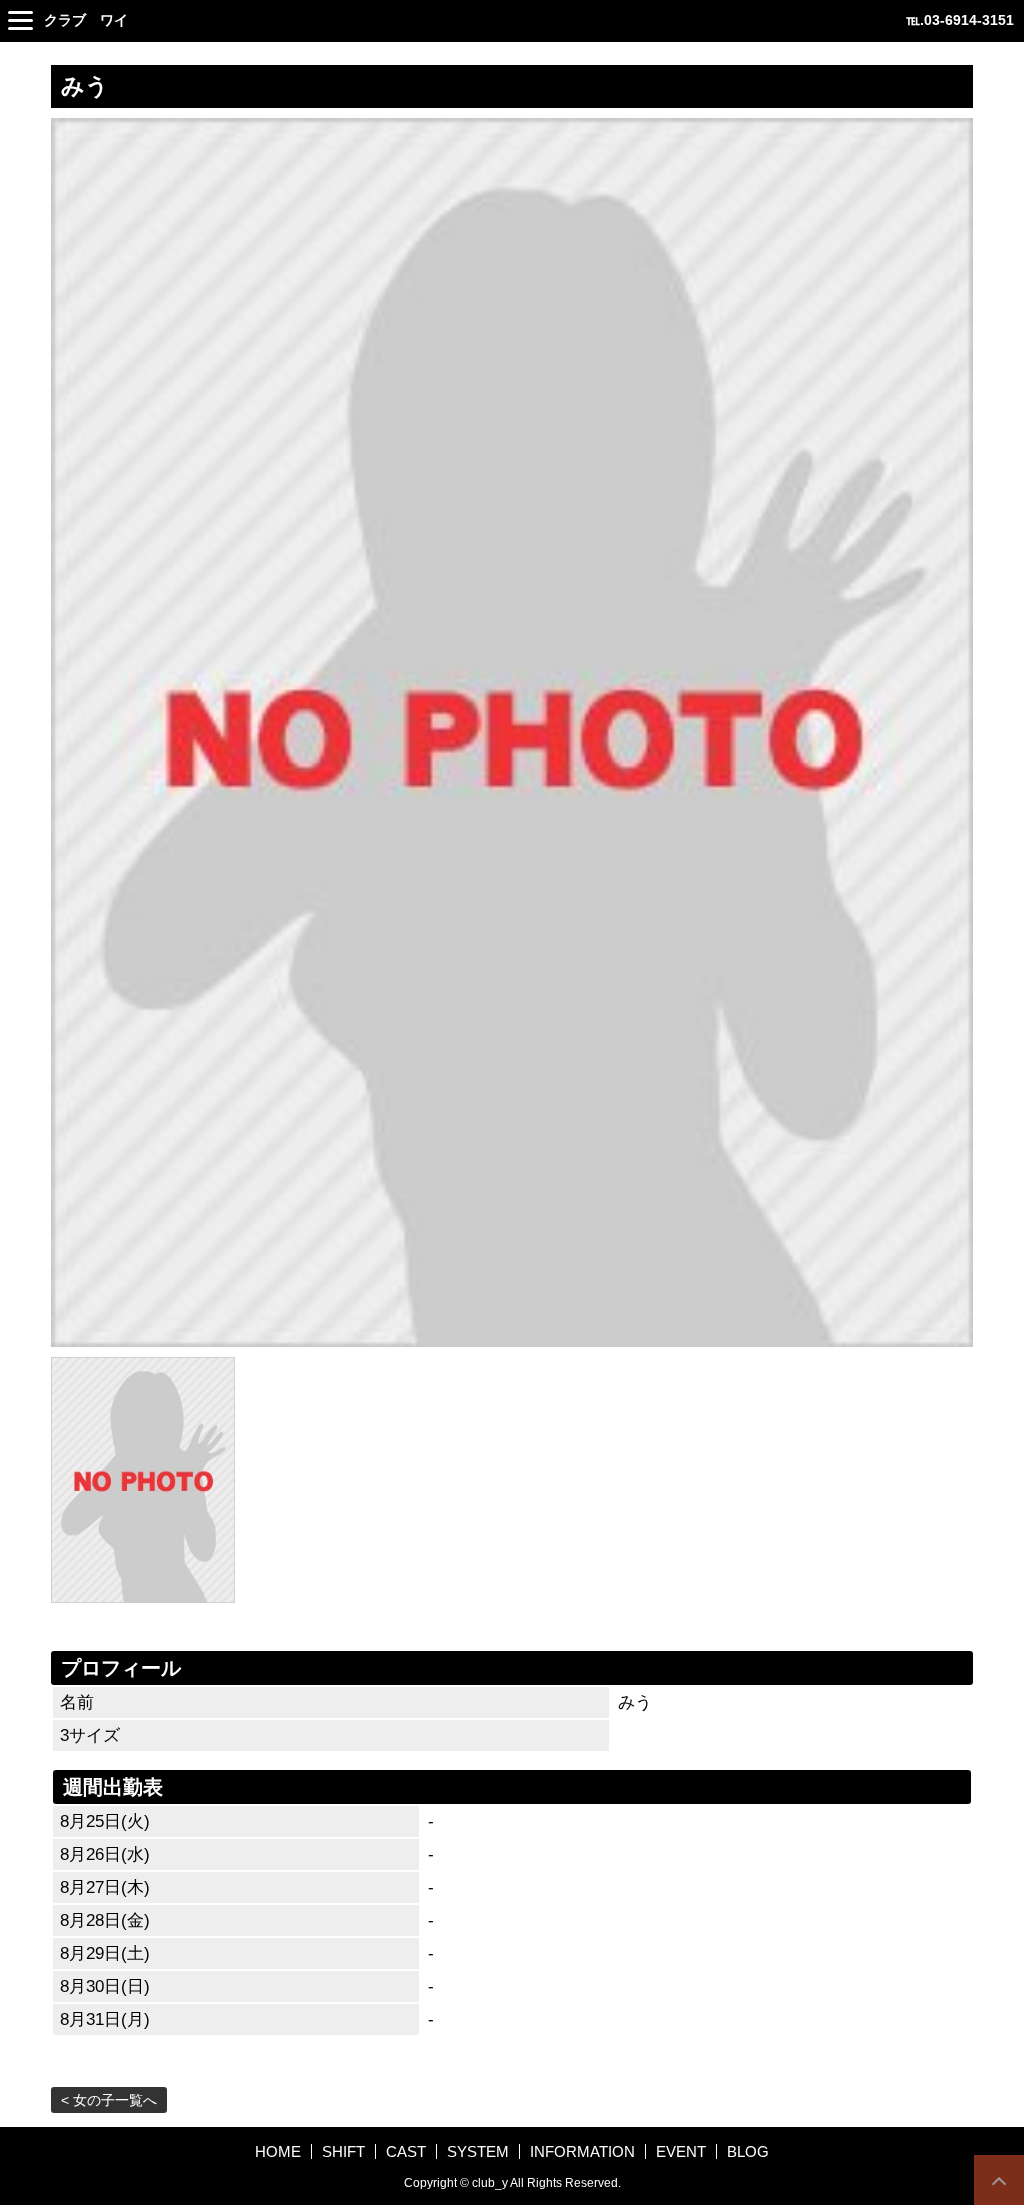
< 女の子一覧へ (109, 2100)
